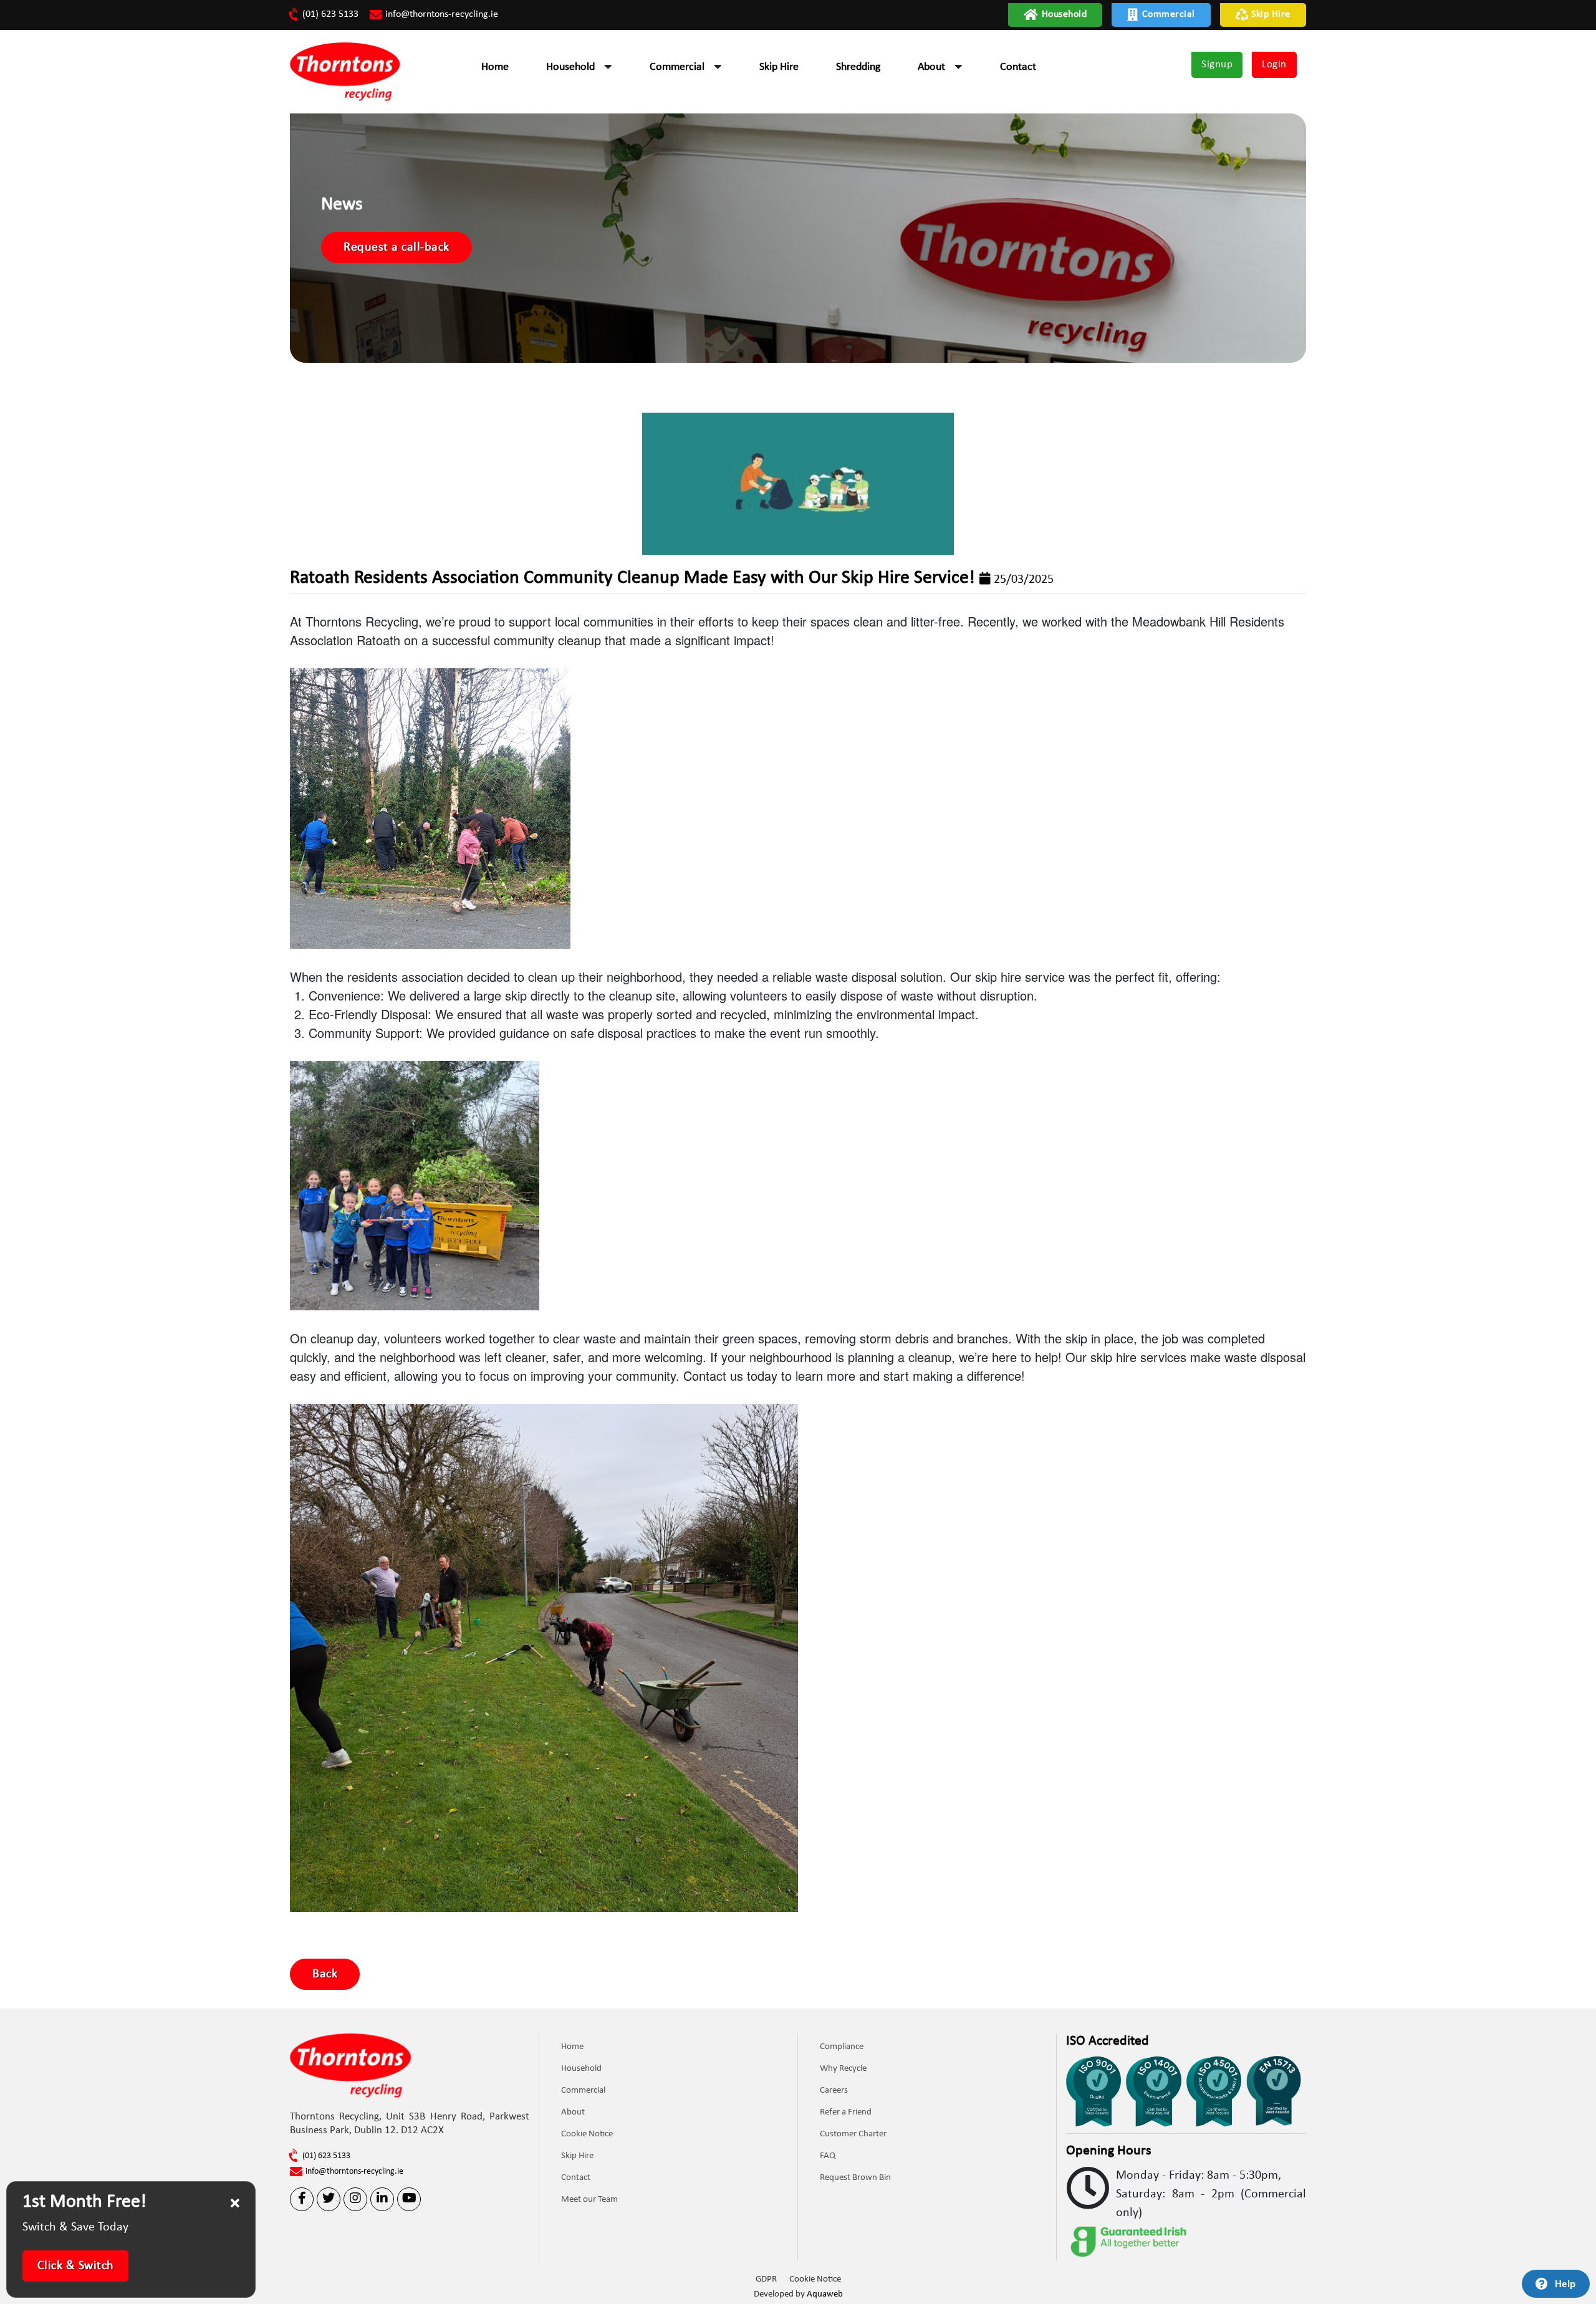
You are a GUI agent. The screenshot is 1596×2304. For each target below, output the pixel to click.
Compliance (842, 2047)
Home (495, 67)
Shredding (858, 67)
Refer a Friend (846, 2112)
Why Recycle (843, 2069)
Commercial (1169, 14)
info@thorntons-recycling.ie (442, 14)
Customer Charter (853, 2134)
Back (325, 1974)
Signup (1217, 65)
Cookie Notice (587, 2134)
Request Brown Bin (855, 2178)
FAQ (828, 2156)
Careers (834, 2090)
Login (1274, 65)
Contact (1018, 67)
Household (1065, 14)
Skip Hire (1271, 14)
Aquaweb (825, 2294)
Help (1565, 2284)
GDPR (766, 2279)
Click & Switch (76, 2266)
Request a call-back (397, 247)
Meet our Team (589, 2200)
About (931, 67)
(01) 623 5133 (330, 14)
